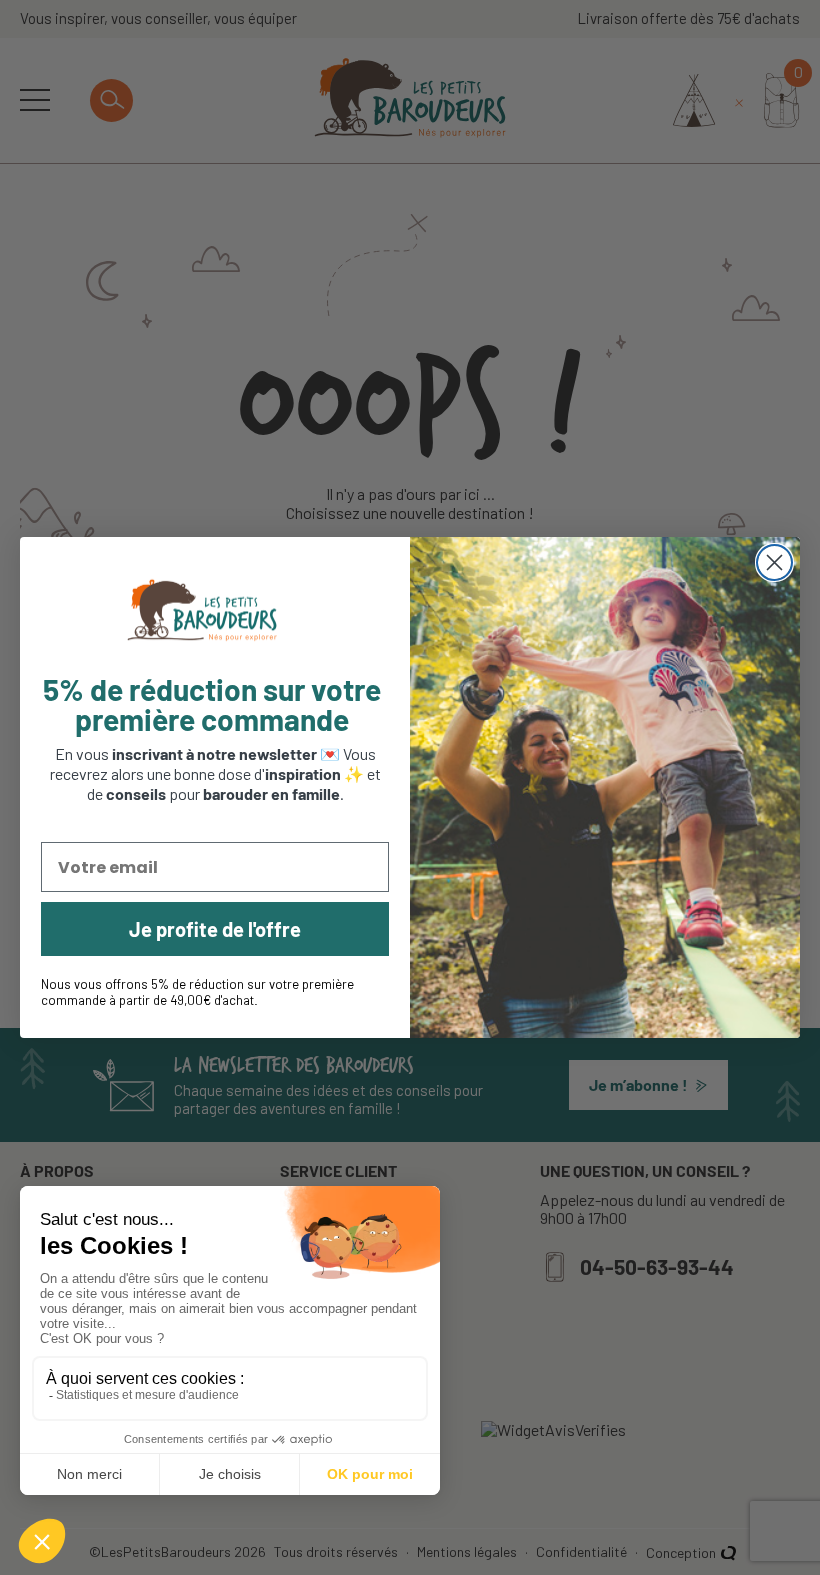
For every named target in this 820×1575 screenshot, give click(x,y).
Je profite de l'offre (215, 929)
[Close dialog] (774, 562)
